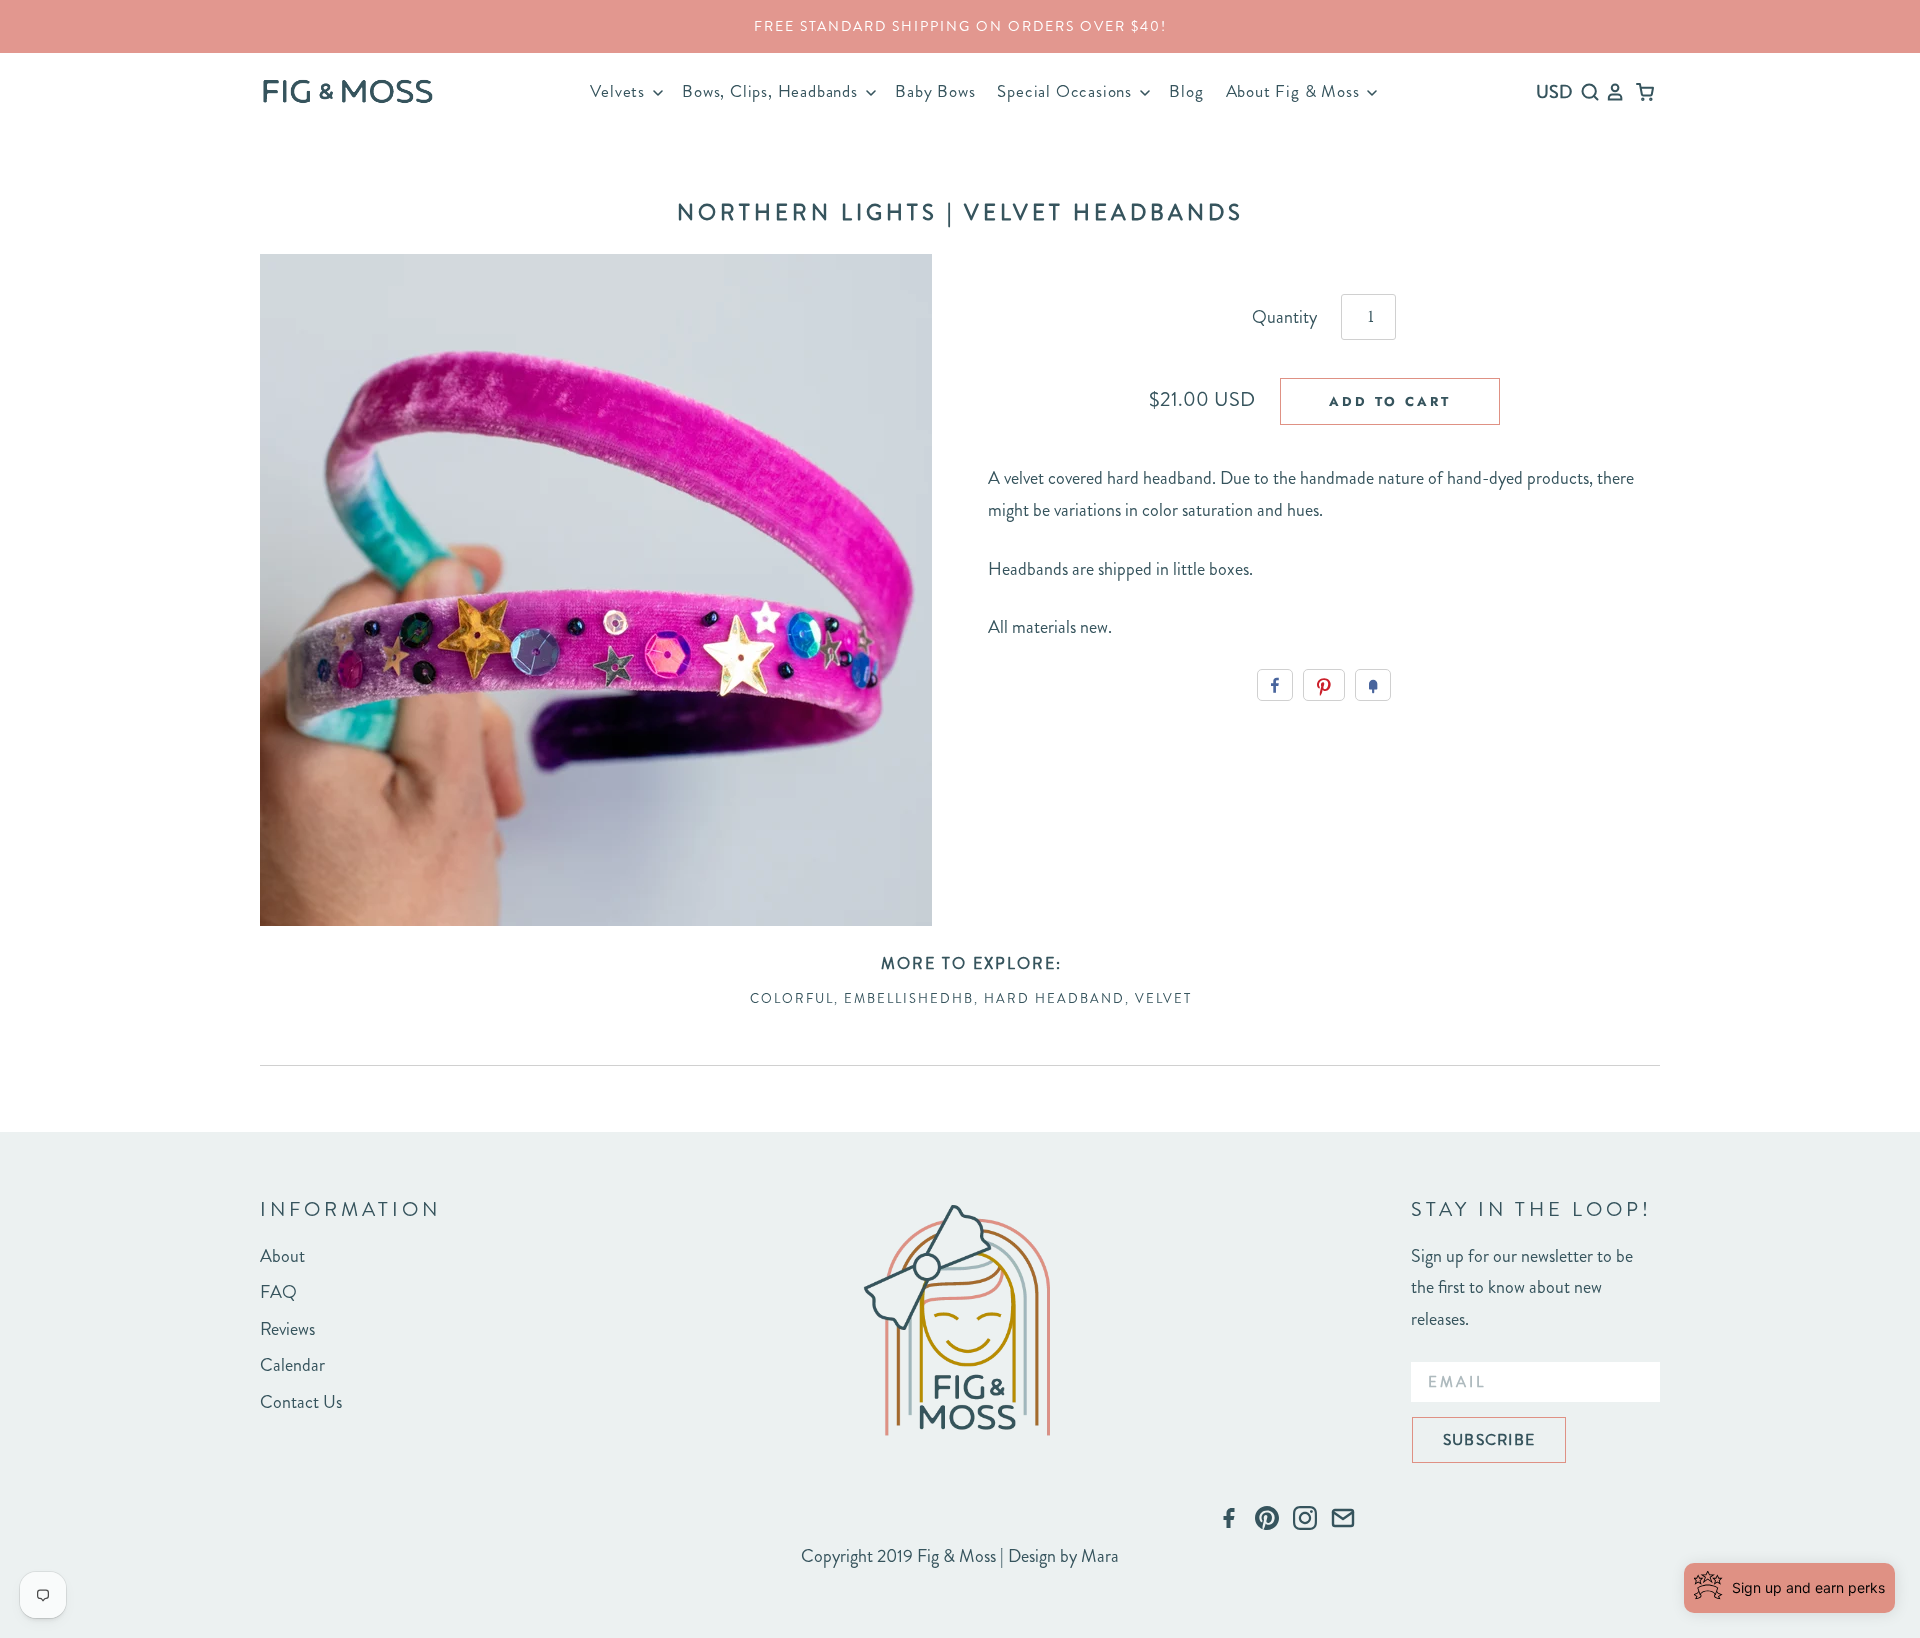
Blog (1186, 91)
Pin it (1324, 685)
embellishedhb (909, 998)
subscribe (1489, 1439)
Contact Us (301, 1402)
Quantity (1284, 317)
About (282, 1256)
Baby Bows (935, 91)
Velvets (619, 91)
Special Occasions (1066, 91)
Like (1275, 685)
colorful (792, 998)
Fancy (1373, 685)
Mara (1100, 1556)
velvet (1163, 998)
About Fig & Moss (1295, 91)
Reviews (287, 1329)
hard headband (1054, 998)
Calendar (292, 1365)
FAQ (278, 1292)
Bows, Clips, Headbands (772, 91)
